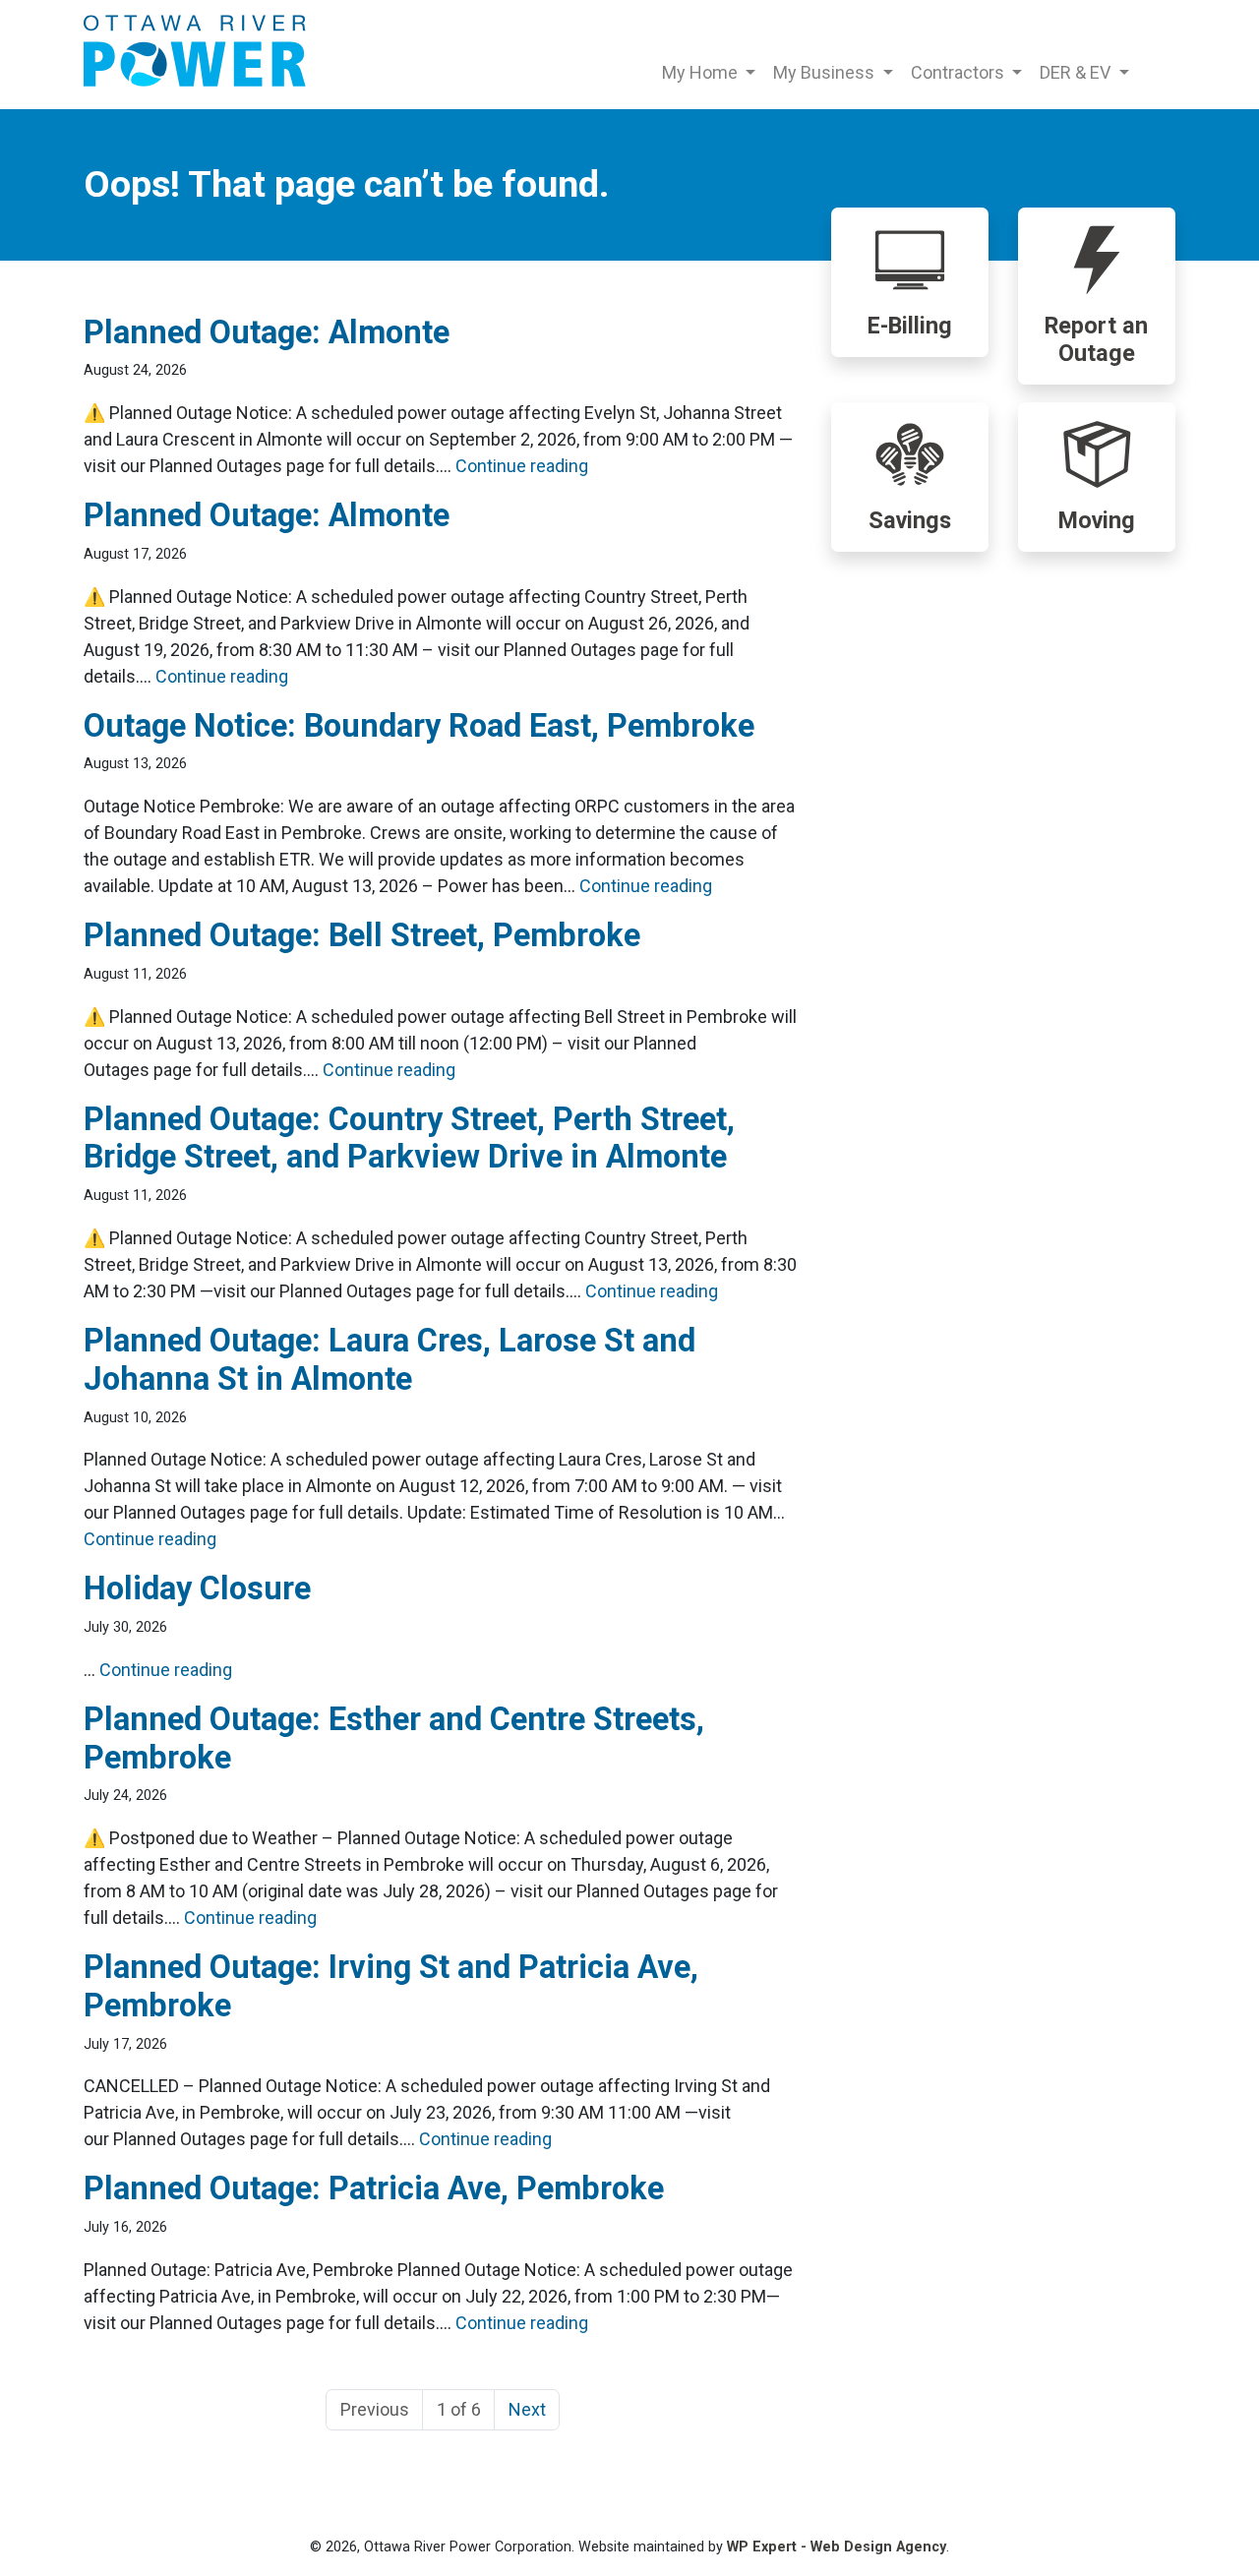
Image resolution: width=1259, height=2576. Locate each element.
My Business (826, 72)
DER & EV (1077, 72)
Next (527, 2409)
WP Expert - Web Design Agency (837, 2547)
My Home (702, 72)
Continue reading (522, 466)
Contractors (959, 72)
